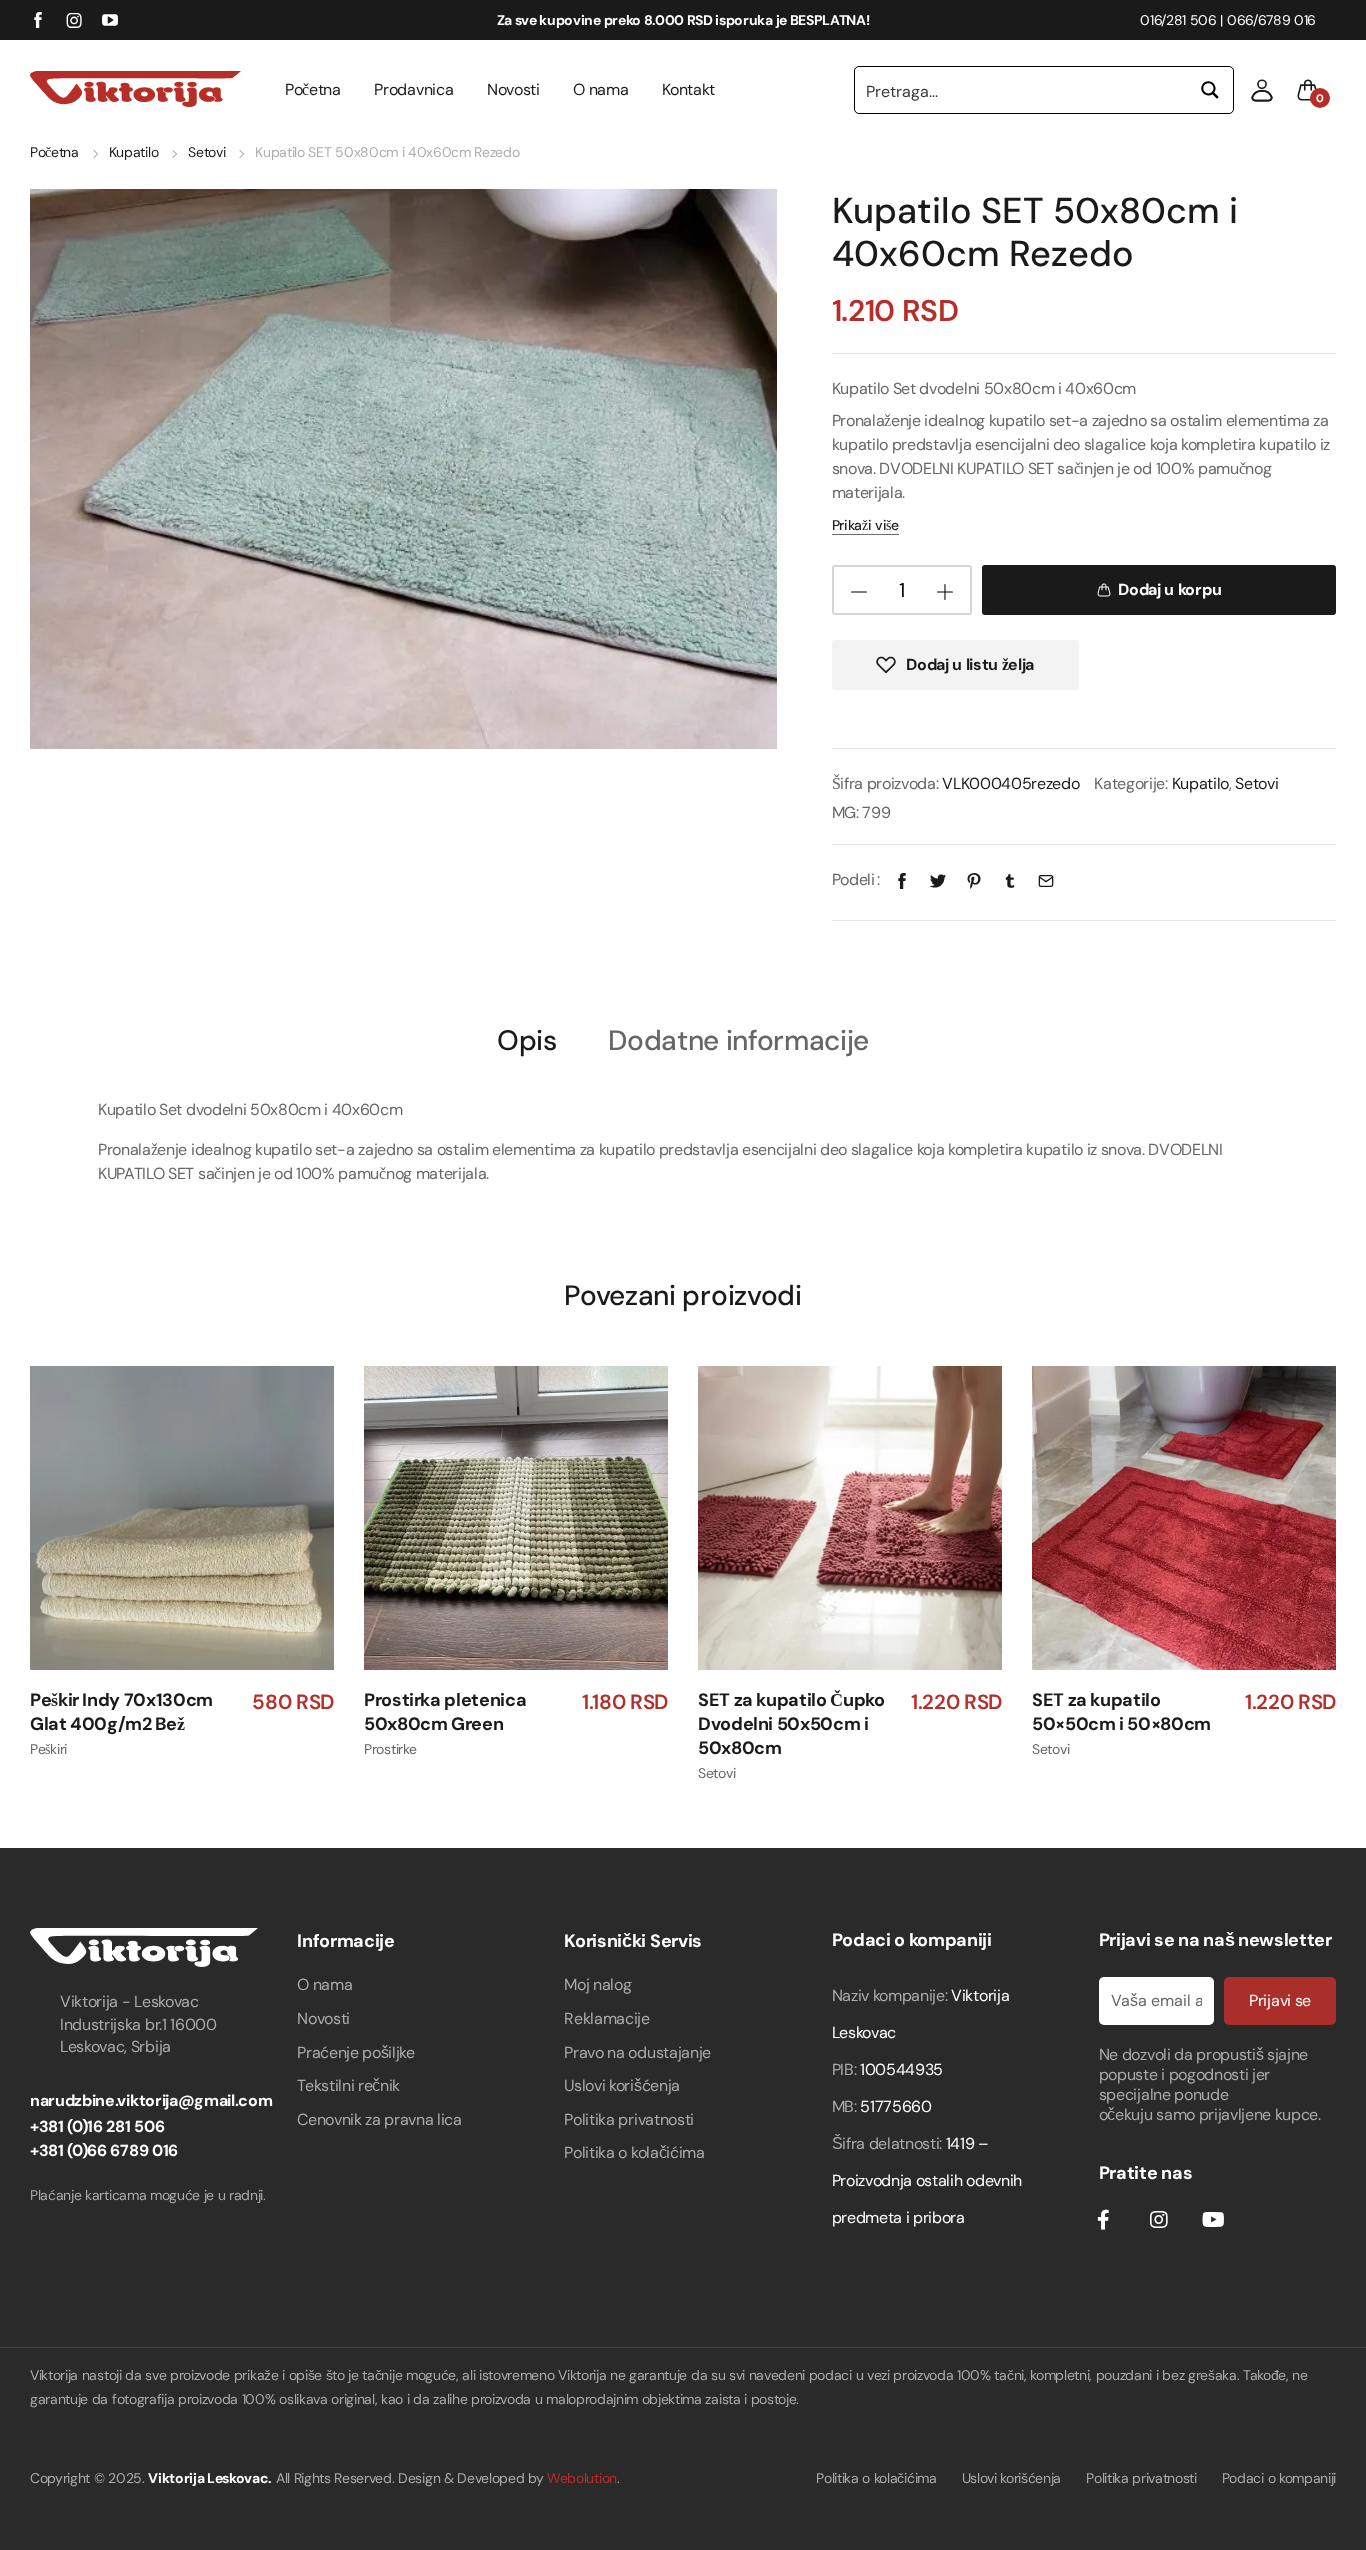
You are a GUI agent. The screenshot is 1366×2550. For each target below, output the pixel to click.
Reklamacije (606, 2018)
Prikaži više (865, 525)
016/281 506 (1178, 20)
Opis (527, 1041)
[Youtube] (1213, 2220)
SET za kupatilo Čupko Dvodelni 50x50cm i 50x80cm (791, 1724)
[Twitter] (938, 879)
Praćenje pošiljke (356, 2052)
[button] (1262, 90)
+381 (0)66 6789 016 (104, 2150)
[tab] (527, 1039)
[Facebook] (902, 879)
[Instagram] (1158, 2220)
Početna (313, 89)
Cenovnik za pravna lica (379, 2119)
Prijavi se (1280, 2000)
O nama (600, 89)
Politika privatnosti (629, 2119)
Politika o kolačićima (634, 2152)
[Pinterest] (974, 879)
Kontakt (688, 89)
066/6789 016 (1271, 20)
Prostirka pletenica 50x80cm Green (445, 1712)
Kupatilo (133, 152)
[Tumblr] (1010, 879)
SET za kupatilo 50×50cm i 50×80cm (1121, 1712)
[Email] (1046, 879)
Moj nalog (597, 1984)
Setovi (206, 152)
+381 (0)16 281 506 (97, 2126)
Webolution (582, 2478)
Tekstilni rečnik (348, 2085)
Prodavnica (413, 89)
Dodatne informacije (738, 1041)
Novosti (513, 89)
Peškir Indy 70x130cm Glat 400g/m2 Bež (121, 1712)
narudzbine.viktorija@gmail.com (151, 2100)
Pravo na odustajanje (637, 2052)
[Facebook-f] (1104, 2220)
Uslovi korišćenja (622, 2085)
